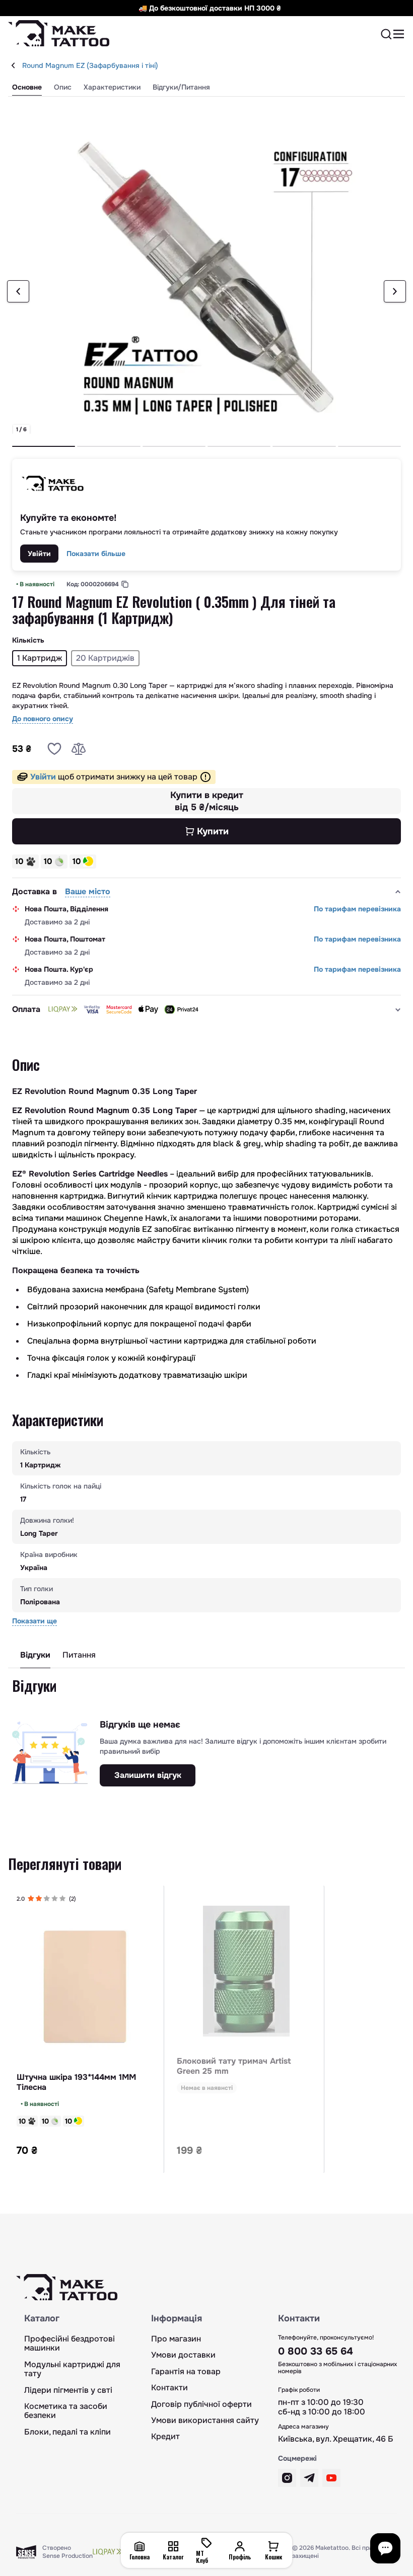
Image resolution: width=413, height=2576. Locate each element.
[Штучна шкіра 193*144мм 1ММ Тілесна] (86, 1987)
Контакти (169, 2388)
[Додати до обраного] (54, 749)
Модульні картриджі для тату (72, 2369)
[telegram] (309, 2478)
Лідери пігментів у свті (68, 2390)
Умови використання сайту (205, 2421)
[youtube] (331, 2478)
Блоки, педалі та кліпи (67, 2432)
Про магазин (176, 2339)
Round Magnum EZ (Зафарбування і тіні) (90, 65)
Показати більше (96, 554)
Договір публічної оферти (201, 2404)
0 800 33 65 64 (316, 2351)
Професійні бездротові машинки (70, 2344)
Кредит (165, 2437)
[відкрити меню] (399, 34)
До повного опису (43, 719)
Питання (79, 1655)
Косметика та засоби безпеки (66, 2411)
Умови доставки (183, 2355)
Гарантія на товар (186, 2372)
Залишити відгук (148, 1775)
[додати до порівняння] (79, 749)
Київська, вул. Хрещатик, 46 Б (336, 2439)
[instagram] (287, 2478)
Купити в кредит (207, 801)
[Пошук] (386, 34)
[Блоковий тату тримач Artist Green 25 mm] (246, 1971)
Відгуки (35, 1655)
